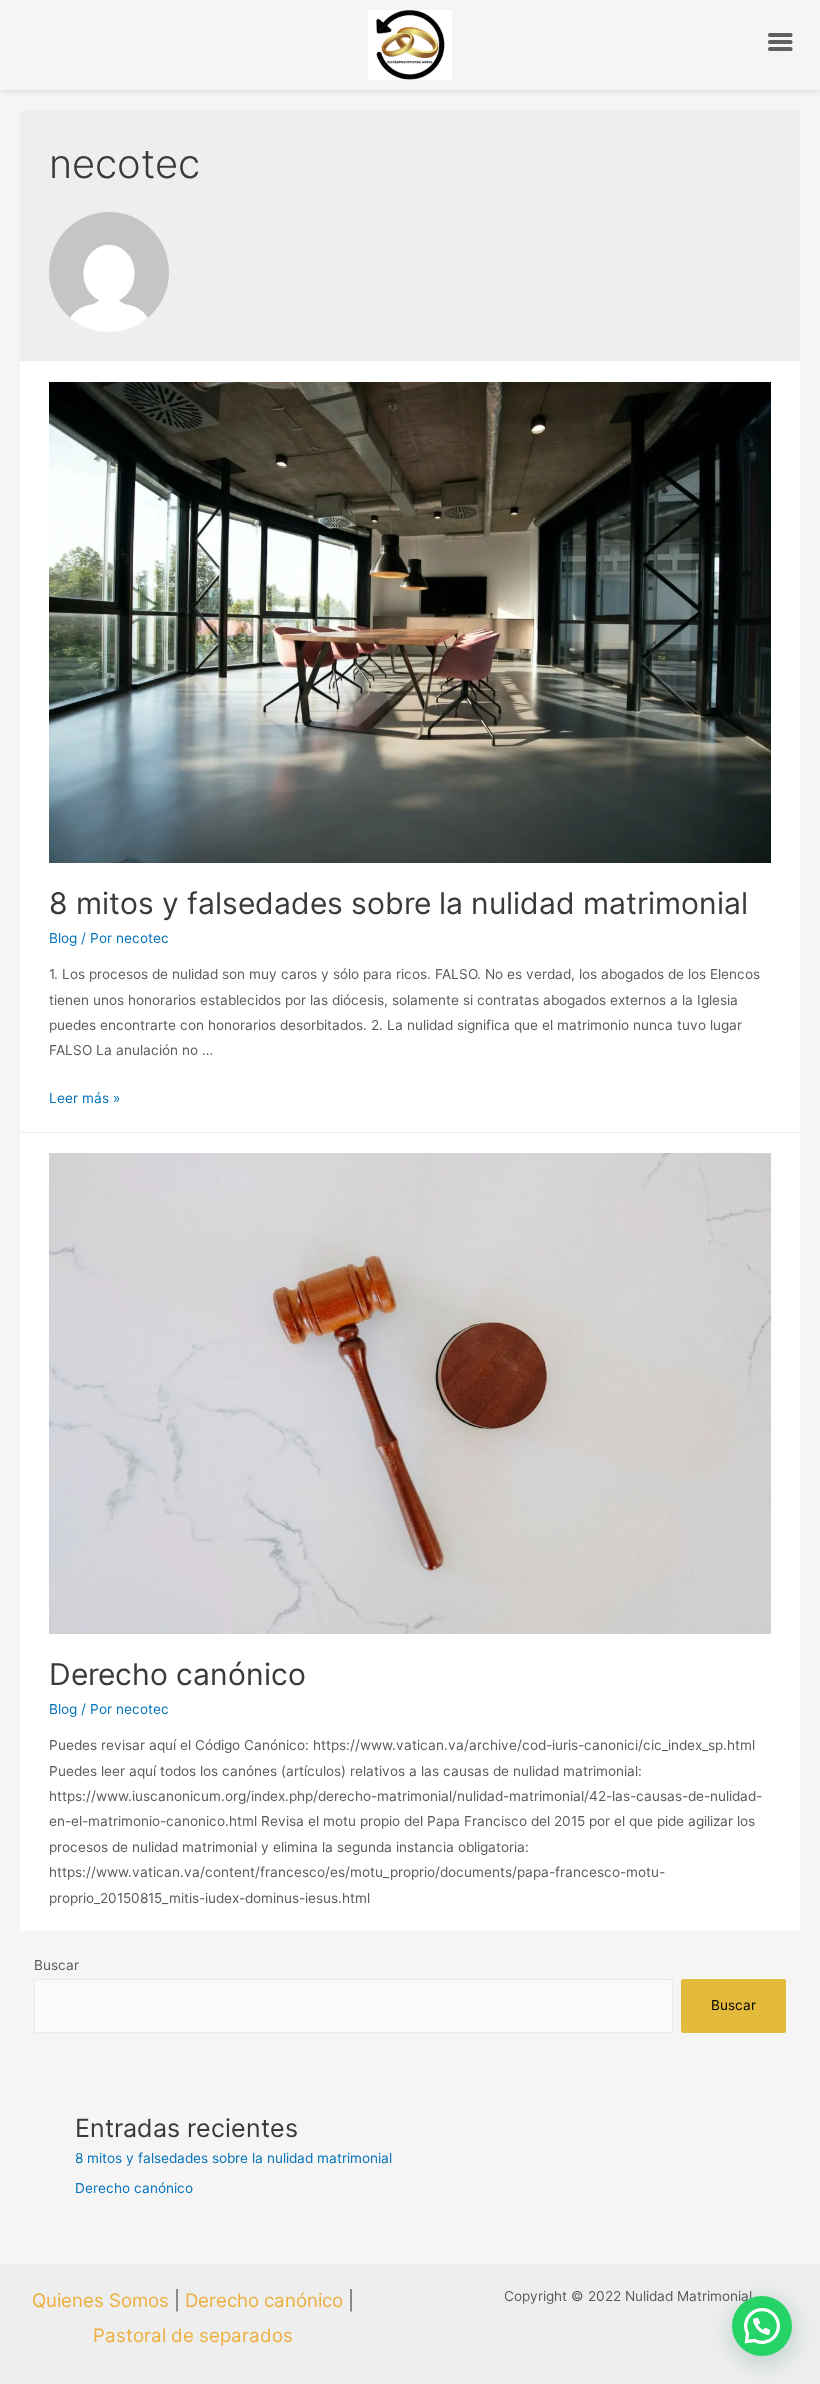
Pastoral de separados (193, 2335)
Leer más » (84, 1098)
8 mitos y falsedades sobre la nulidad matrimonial (398, 903)
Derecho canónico (177, 1674)
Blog (63, 938)
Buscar (56, 1965)
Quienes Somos (100, 2300)
